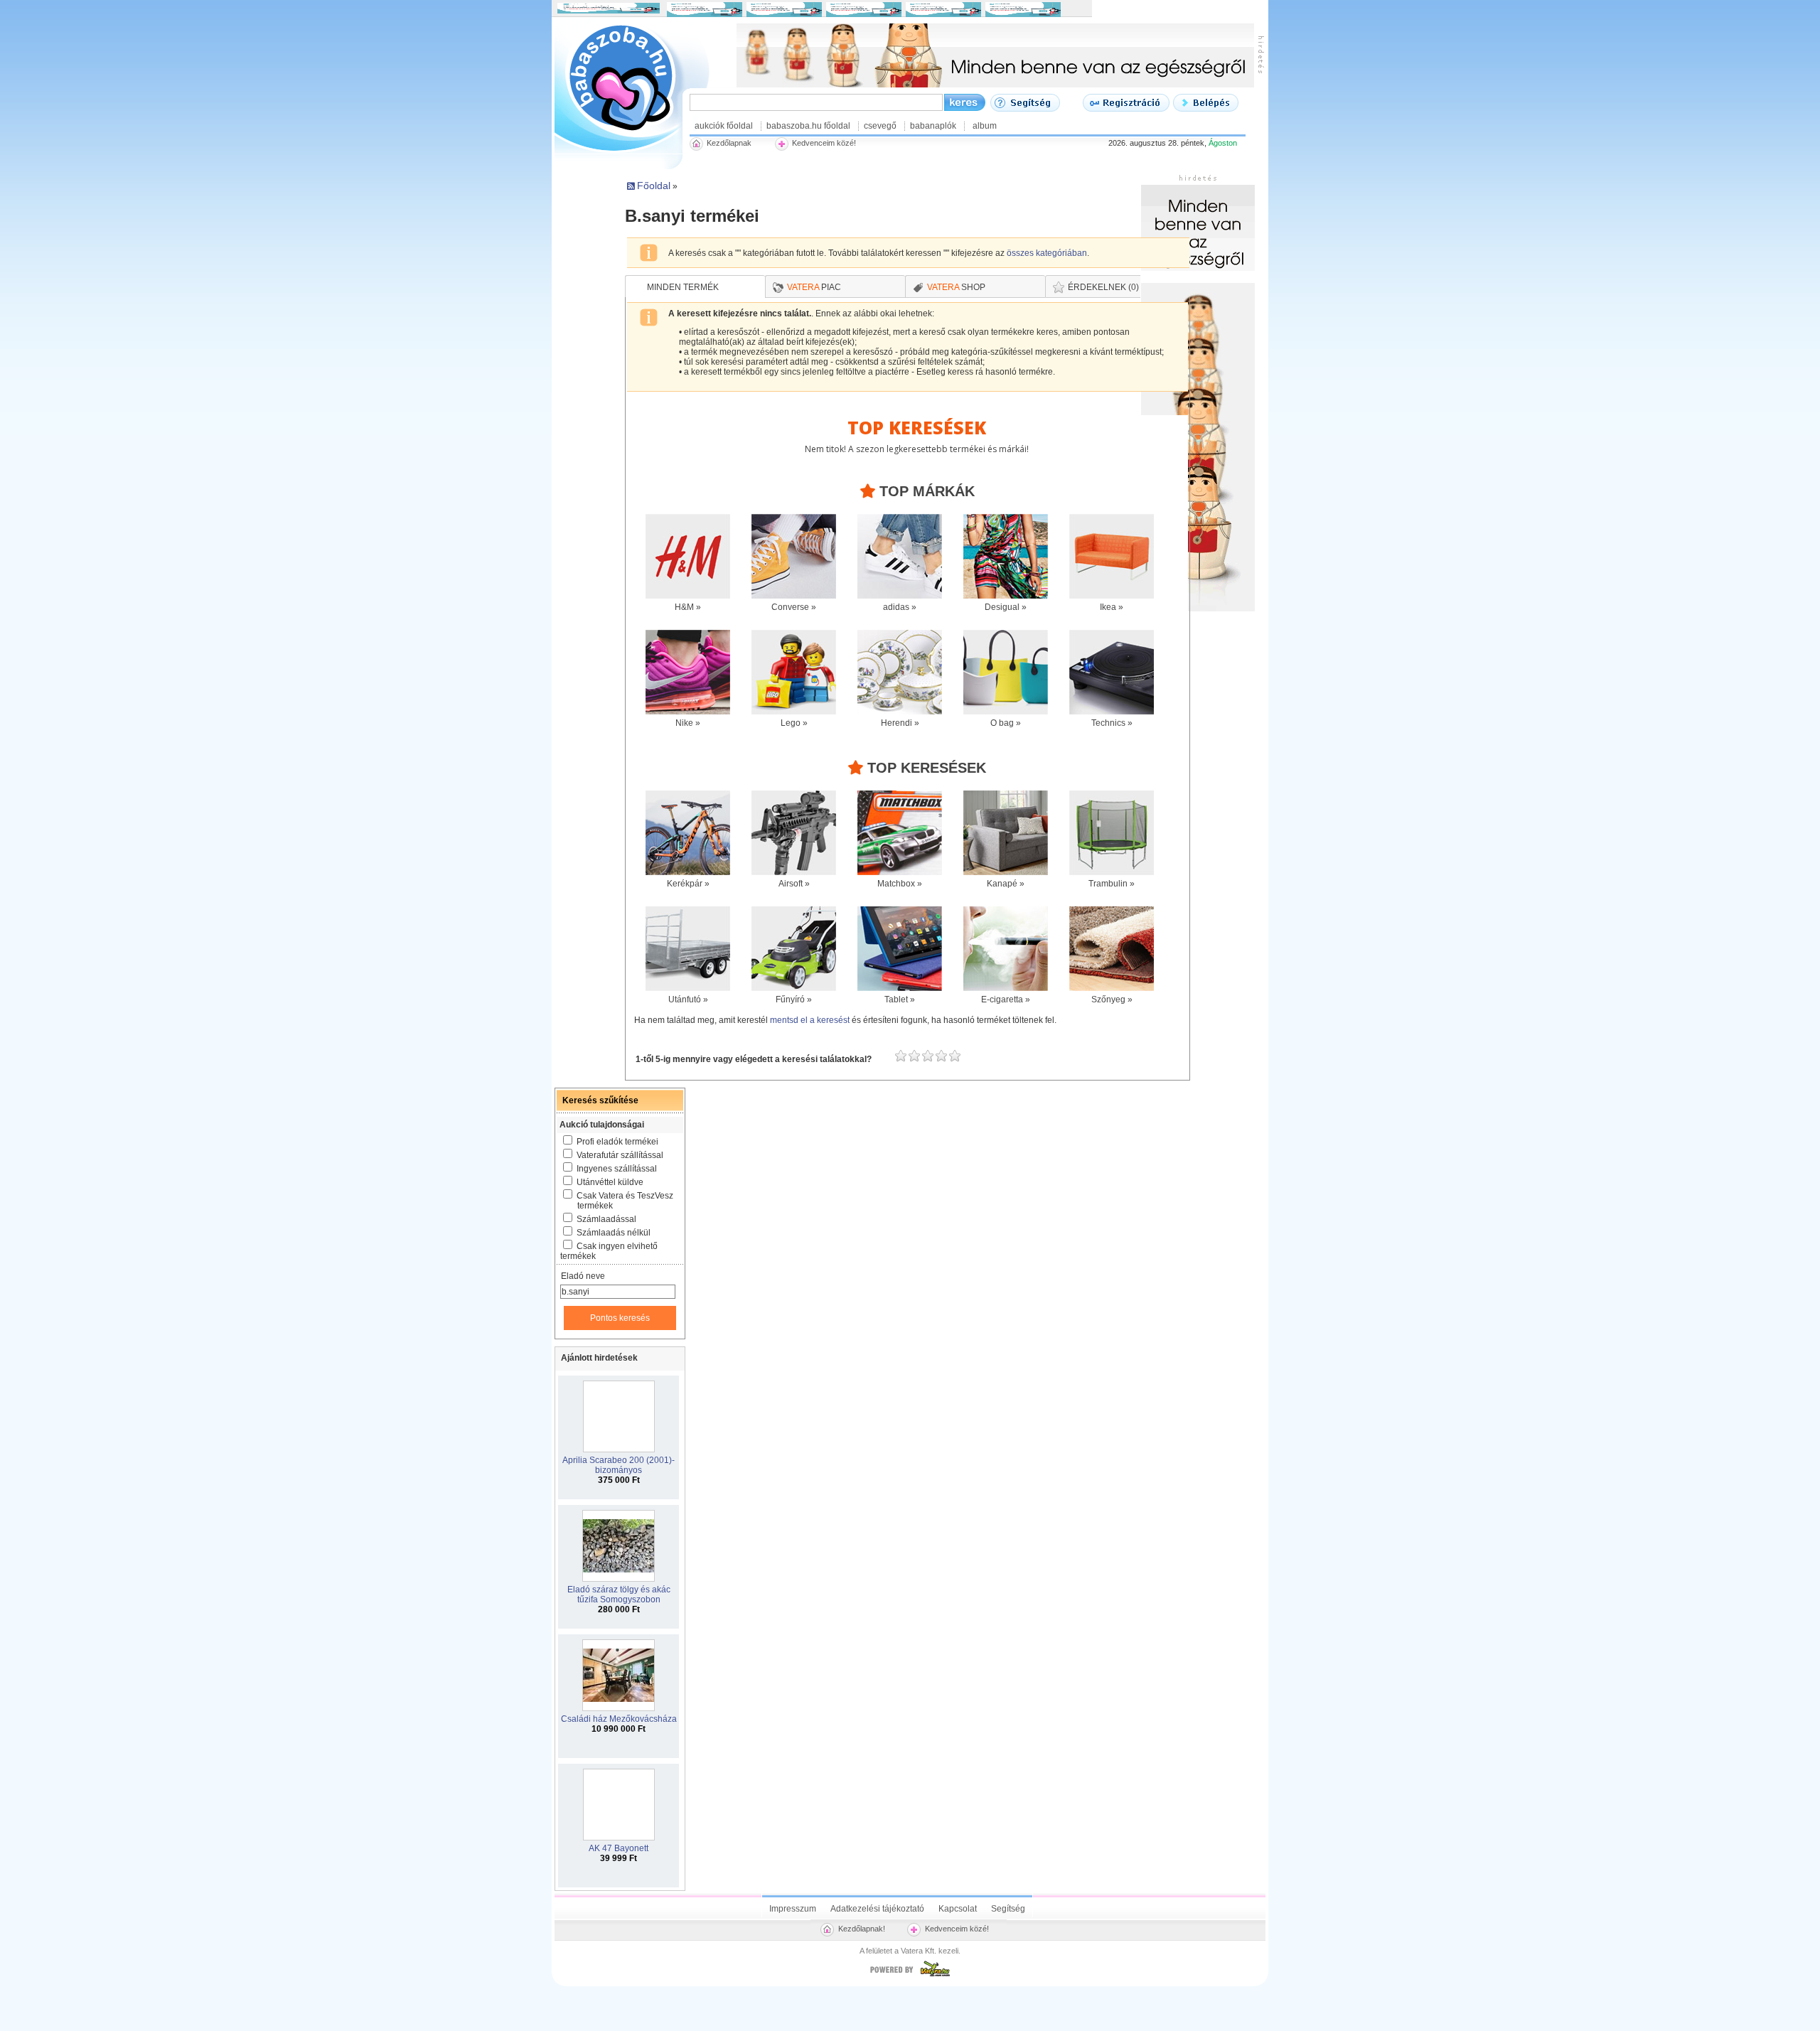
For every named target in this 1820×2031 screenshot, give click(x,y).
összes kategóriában (1047, 253)
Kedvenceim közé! (957, 1929)
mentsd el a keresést (811, 1020)
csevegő (880, 126)
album (985, 126)
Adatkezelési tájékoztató (877, 1909)
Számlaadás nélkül (614, 1233)
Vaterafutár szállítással (620, 1155)
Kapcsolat (958, 1909)
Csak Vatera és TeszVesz (625, 1201)
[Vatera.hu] (910, 1976)
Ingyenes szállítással (617, 1169)
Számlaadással (606, 1219)
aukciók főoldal (724, 126)
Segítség (1008, 1909)
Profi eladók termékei (617, 1142)
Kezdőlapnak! (862, 1929)
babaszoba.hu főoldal (808, 126)
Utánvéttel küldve (610, 1182)
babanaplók (933, 126)
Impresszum (793, 1909)
